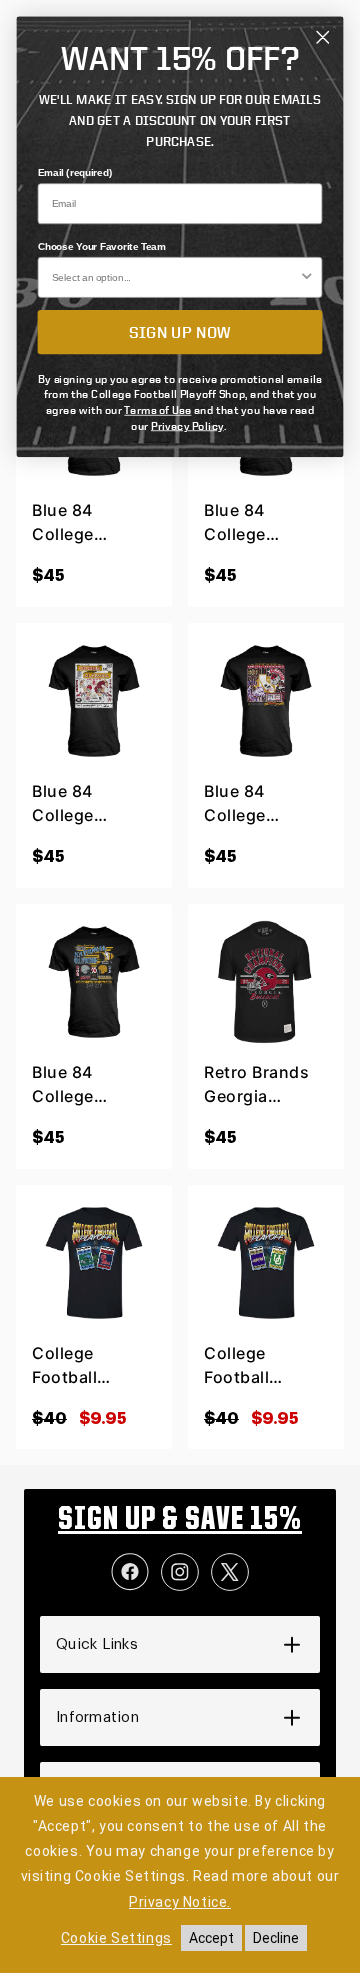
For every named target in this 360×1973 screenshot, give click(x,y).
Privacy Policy (187, 425)
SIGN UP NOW (180, 331)
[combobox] (175, 277)
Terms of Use (157, 410)
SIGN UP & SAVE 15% (180, 1521)
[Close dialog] (322, 37)
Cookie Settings (116, 1938)
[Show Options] (307, 277)
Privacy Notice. (180, 1902)
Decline (276, 1938)
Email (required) (75, 172)
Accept (211, 1938)
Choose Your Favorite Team (102, 246)
